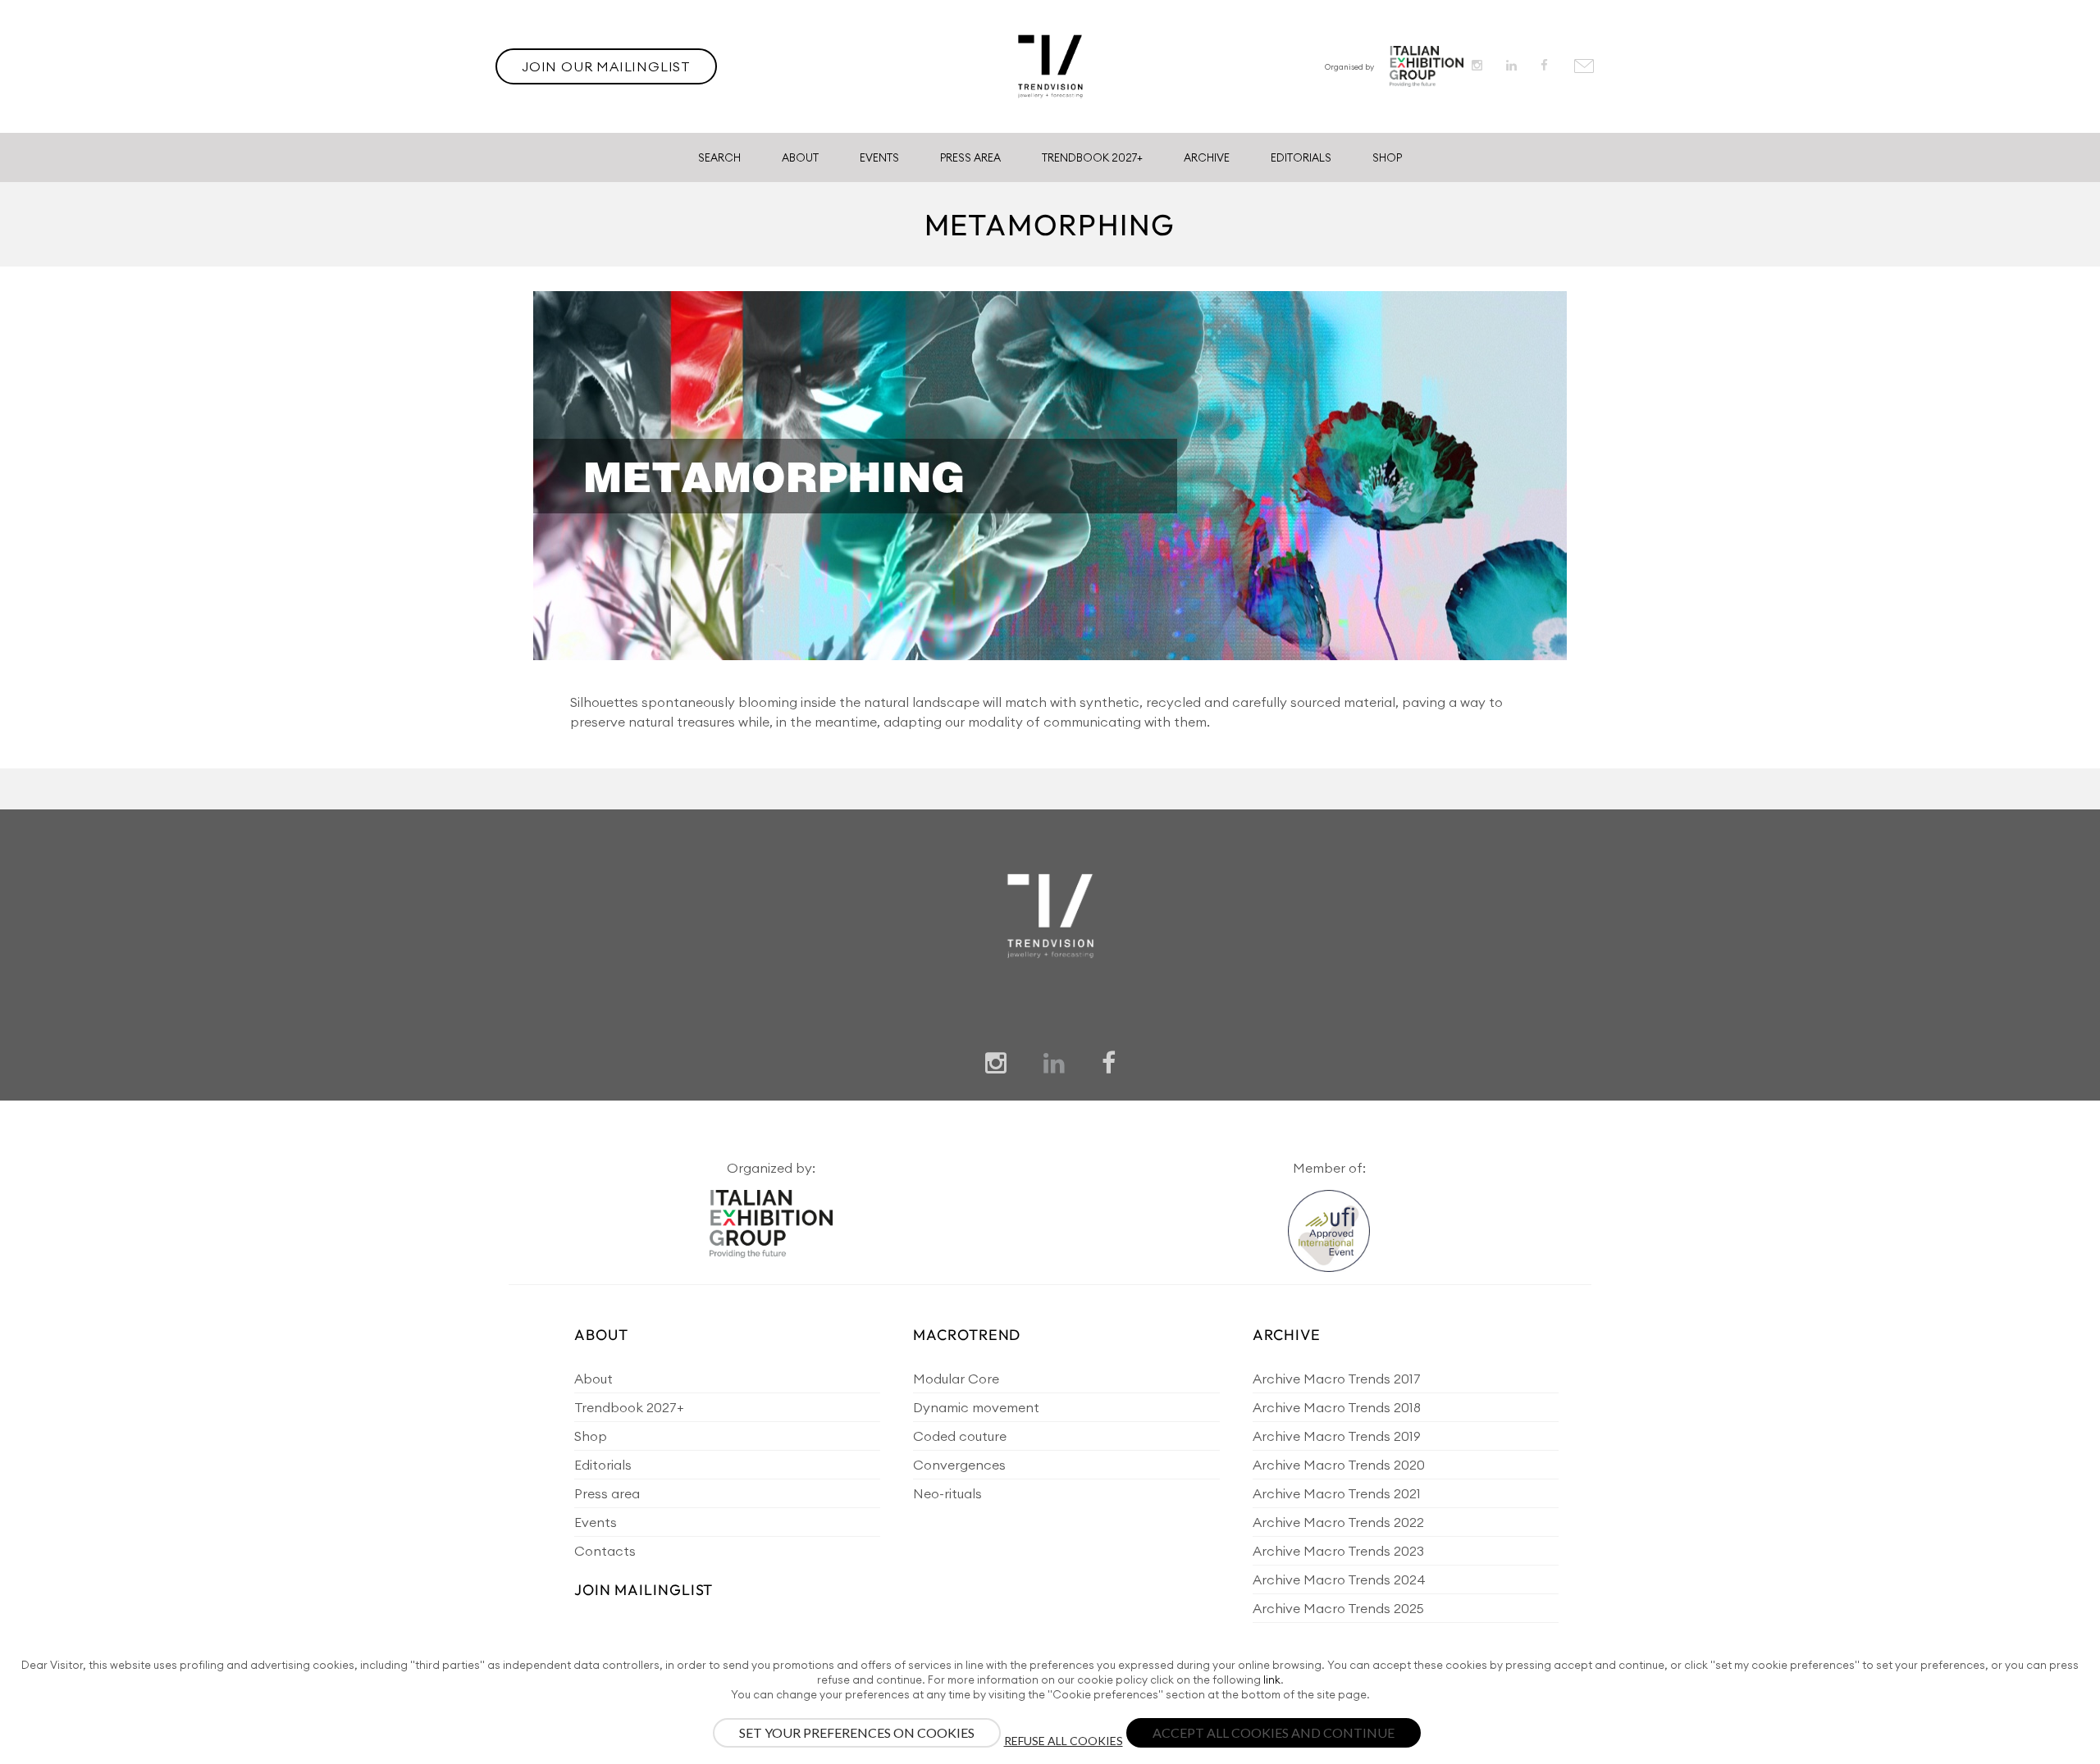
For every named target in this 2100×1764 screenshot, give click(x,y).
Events (879, 157)
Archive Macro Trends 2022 (1338, 1522)
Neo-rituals (947, 1493)
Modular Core (956, 1379)
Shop (1387, 157)
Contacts (605, 1551)
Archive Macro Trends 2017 (1337, 1379)
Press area (607, 1493)
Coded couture (960, 1436)
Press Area (970, 157)
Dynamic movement (976, 1407)
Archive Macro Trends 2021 (1337, 1493)
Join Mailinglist (644, 1590)
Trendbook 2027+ (1092, 157)
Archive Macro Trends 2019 (1337, 1436)
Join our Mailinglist (606, 66)
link (1272, 1680)
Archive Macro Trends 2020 (1339, 1465)
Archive (1207, 157)
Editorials (1301, 157)
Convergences (959, 1465)
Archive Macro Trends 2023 (1338, 1551)
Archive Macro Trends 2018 (1337, 1407)
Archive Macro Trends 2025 (1338, 1608)
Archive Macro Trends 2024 (1339, 1579)
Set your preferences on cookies (857, 1732)
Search (719, 157)
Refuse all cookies (1064, 1741)
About (800, 157)
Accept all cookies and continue (1274, 1732)
